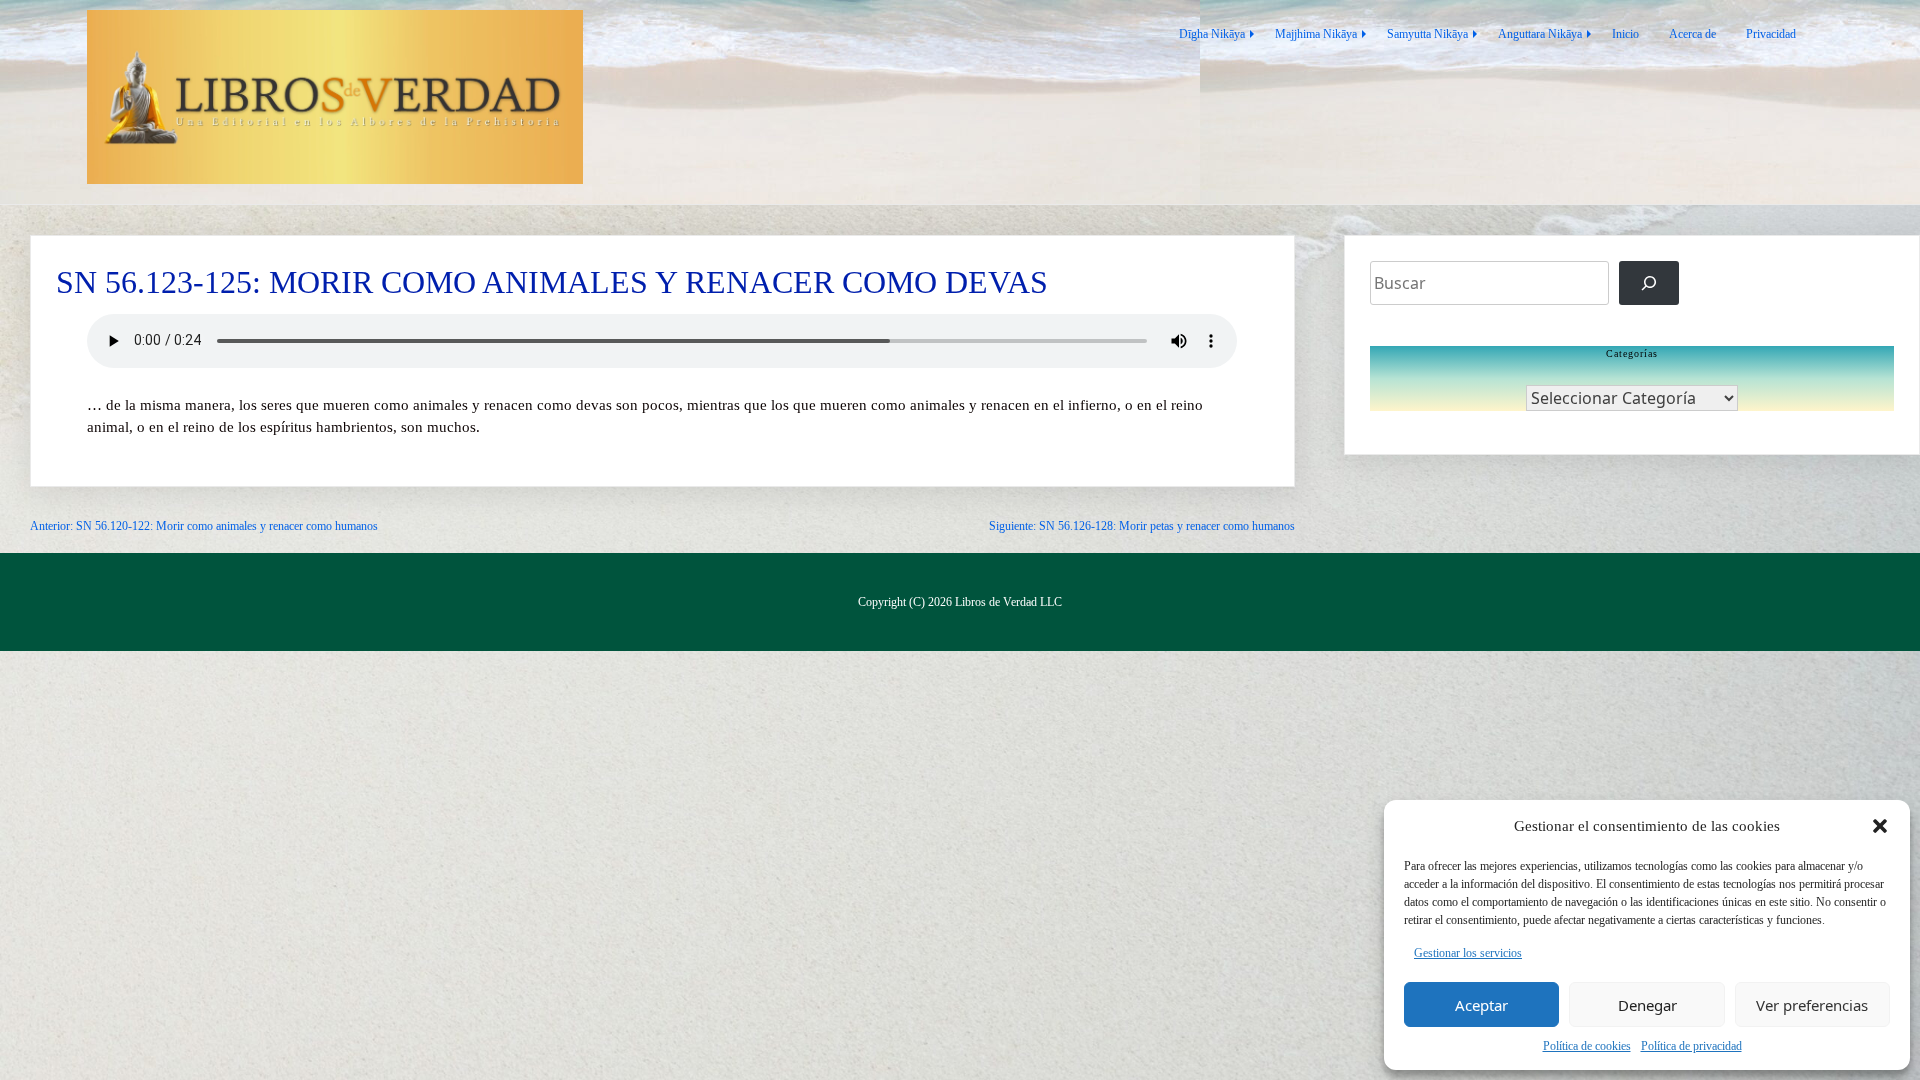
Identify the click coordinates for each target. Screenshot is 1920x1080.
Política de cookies (1587, 1046)
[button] (1880, 826)
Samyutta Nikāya (1427, 34)
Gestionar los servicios (1468, 953)
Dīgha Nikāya (1212, 34)
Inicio (1625, 34)
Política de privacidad (1691, 1046)
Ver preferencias (1812, 1005)
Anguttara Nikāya (1540, 34)
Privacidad (1771, 34)
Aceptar (1481, 1005)
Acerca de (1692, 34)
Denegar (1647, 1005)
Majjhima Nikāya (1316, 34)
